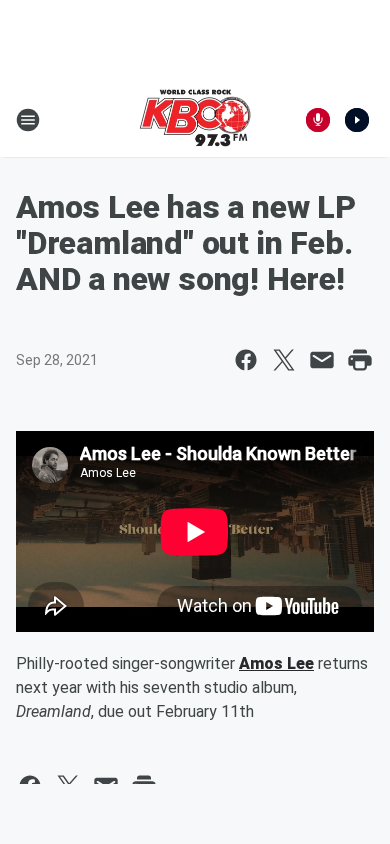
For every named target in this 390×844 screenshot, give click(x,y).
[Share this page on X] (284, 360)
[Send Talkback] (318, 120)
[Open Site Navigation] (28, 120)
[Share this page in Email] (322, 360)
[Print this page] (360, 360)
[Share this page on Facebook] (246, 360)
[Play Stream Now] (357, 120)
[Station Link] (195, 120)
